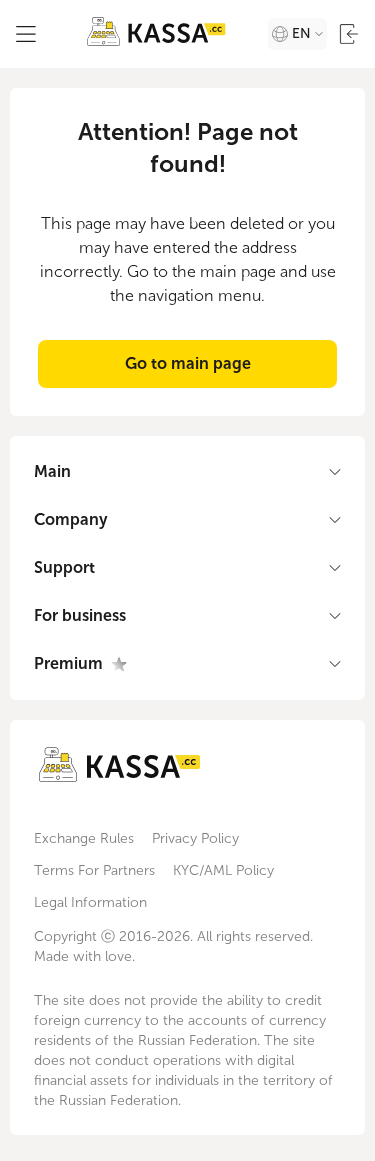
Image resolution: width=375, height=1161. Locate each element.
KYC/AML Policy (223, 870)
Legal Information (90, 902)
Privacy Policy (195, 838)
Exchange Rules (84, 838)
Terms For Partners (94, 870)
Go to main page (188, 363)
